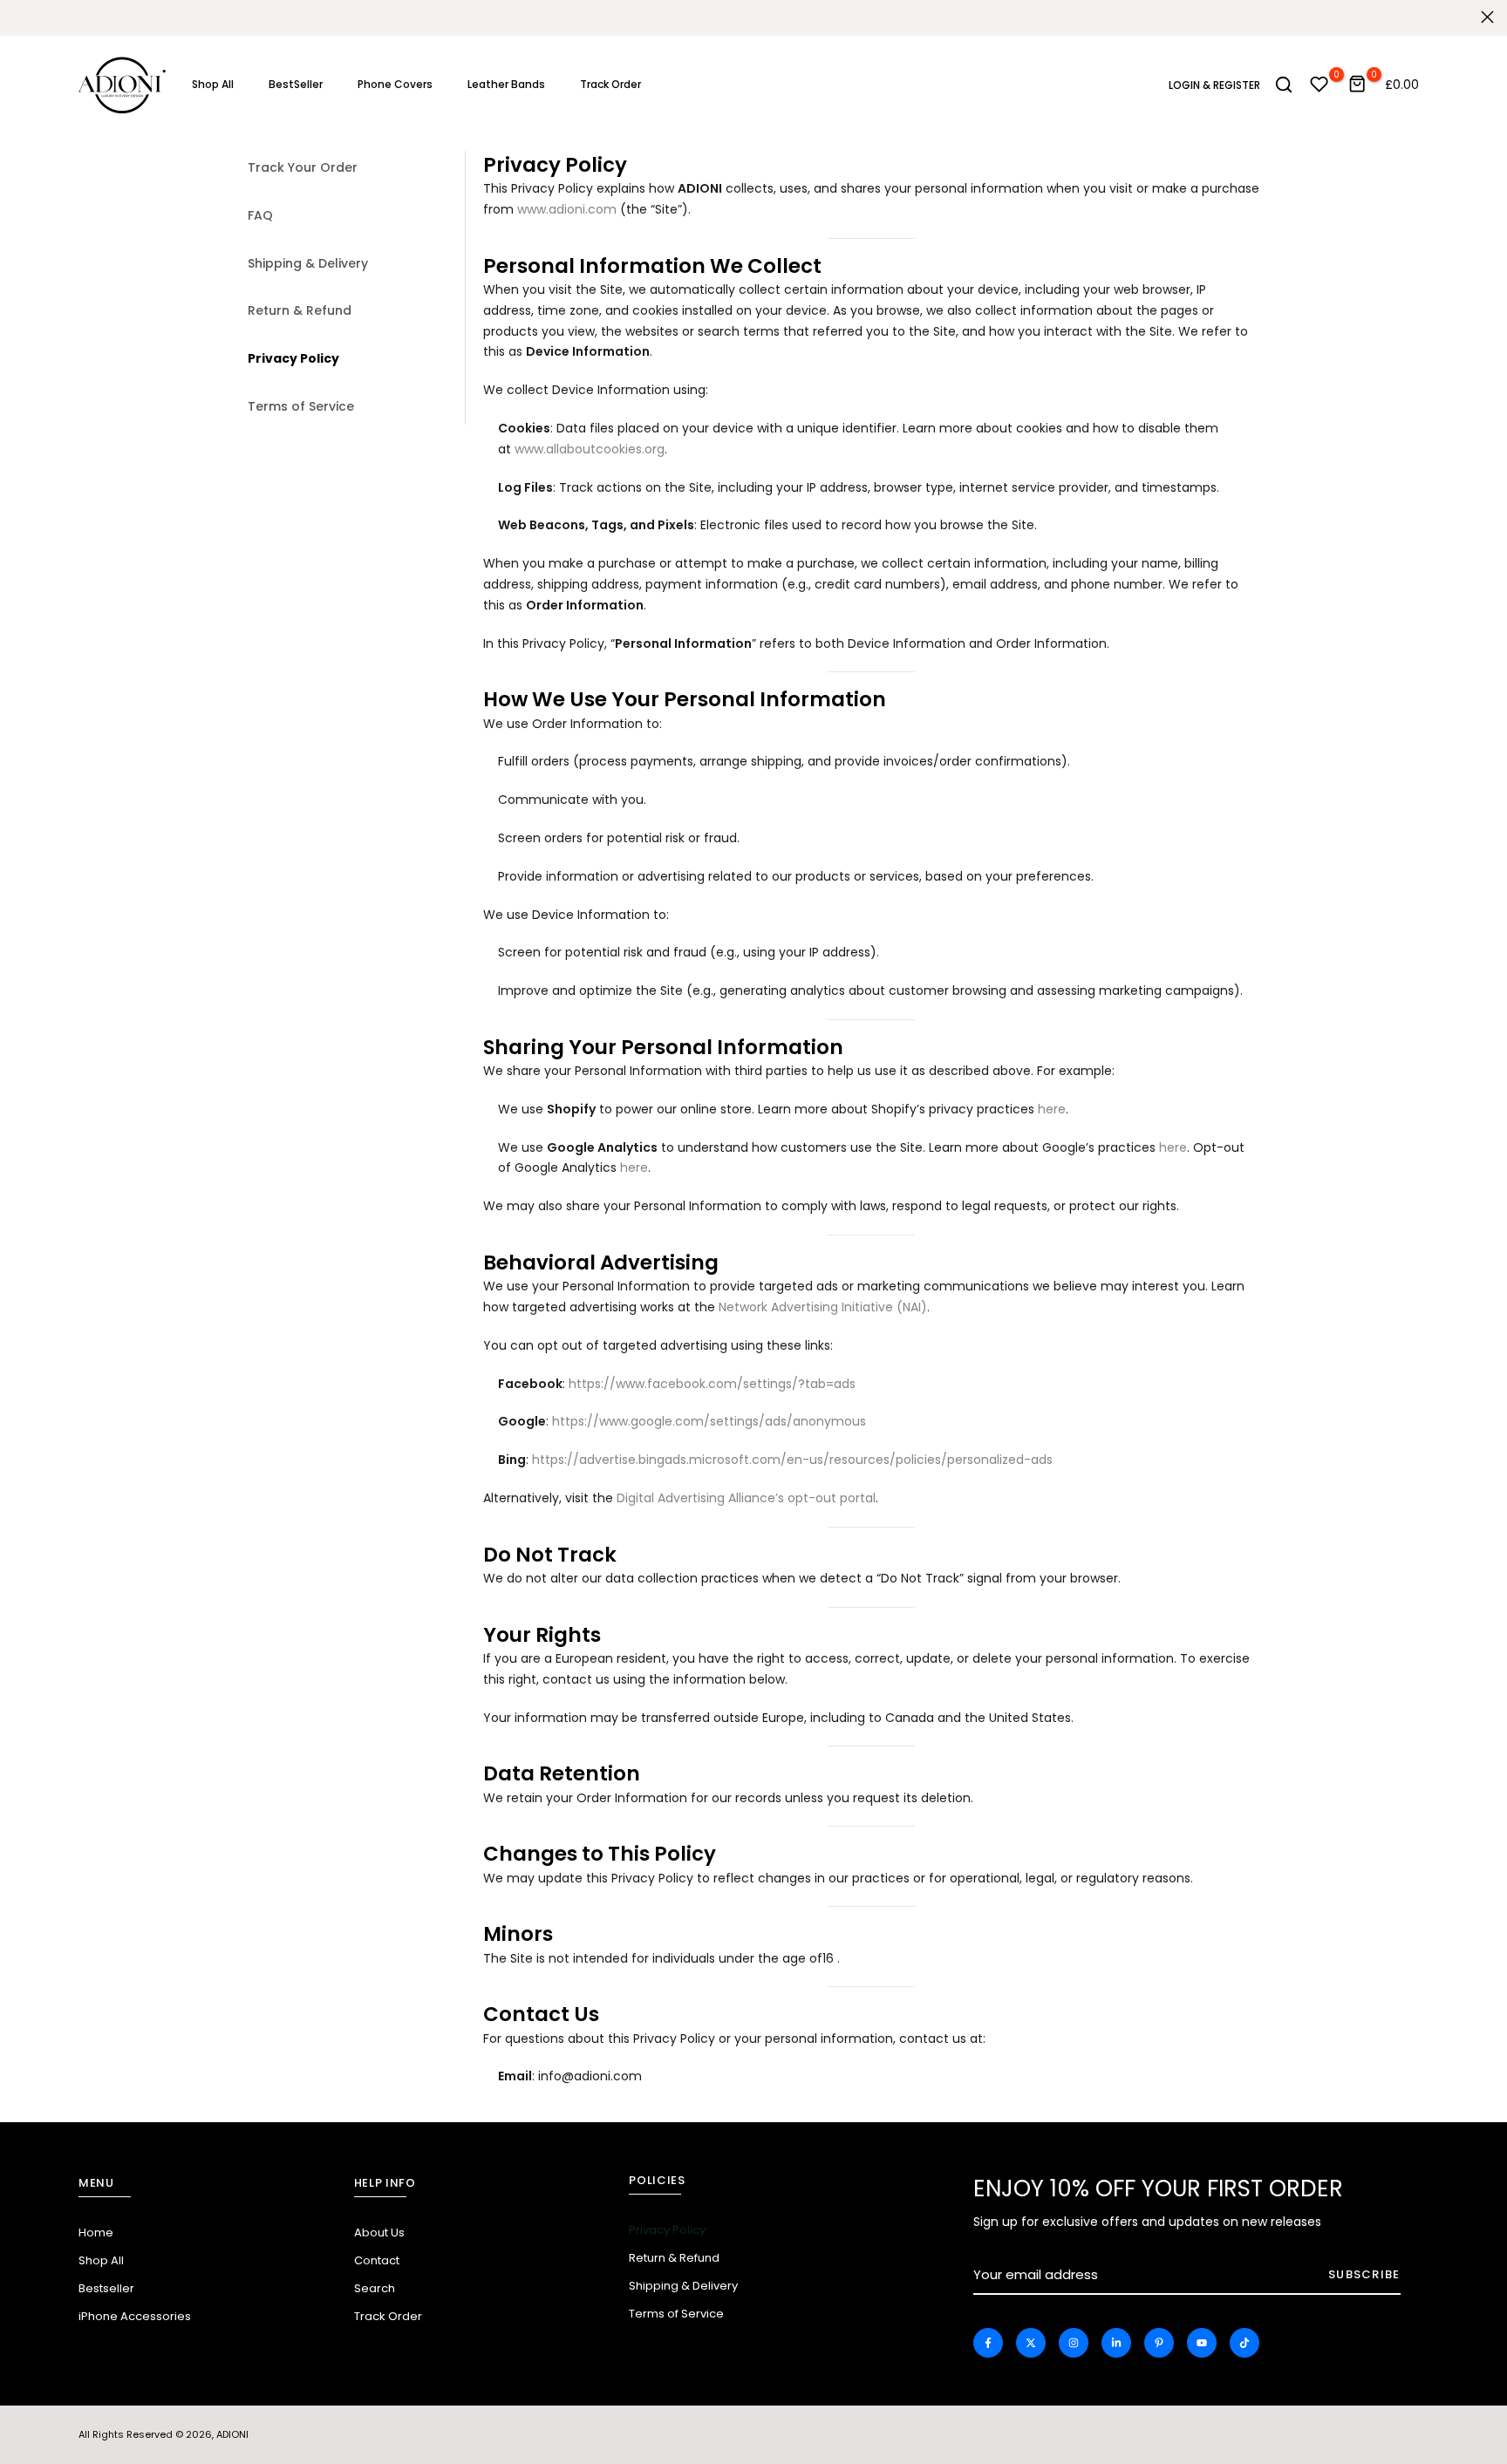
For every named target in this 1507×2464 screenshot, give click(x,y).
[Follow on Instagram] (1074, 2343)
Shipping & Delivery (308, 263)
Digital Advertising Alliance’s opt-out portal (746, 1498)
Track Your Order (303, 167)
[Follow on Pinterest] (1159, 2343)
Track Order (610, 84)
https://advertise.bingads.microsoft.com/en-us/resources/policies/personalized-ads (792, 1460)
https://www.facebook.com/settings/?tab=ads (712, 1384)
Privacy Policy (293, 358)
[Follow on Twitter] (1031, 2343)
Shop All (213, 84)
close (20, 17)
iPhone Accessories (135, 2316)
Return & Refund (300, 310)
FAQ (260, 215)
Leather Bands (506, 84)
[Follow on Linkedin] (1116, 2343)
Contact (377, 2260)
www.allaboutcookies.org (590, 449)
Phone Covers (395, 84)
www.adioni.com (567, 209)
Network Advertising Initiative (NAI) (823, 1307)
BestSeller (296, 84)
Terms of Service (301, 406)
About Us (379, 2233)
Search (375, 2288)
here (1052, 1109)
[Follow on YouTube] (1202, 2343)
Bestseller (106, 2288)
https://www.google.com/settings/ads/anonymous (709, 1421)
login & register (1214, 85)
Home (96, 2233)
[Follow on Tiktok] (1244, 2343)
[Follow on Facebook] (988, 2343)
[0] (1319, 85)
